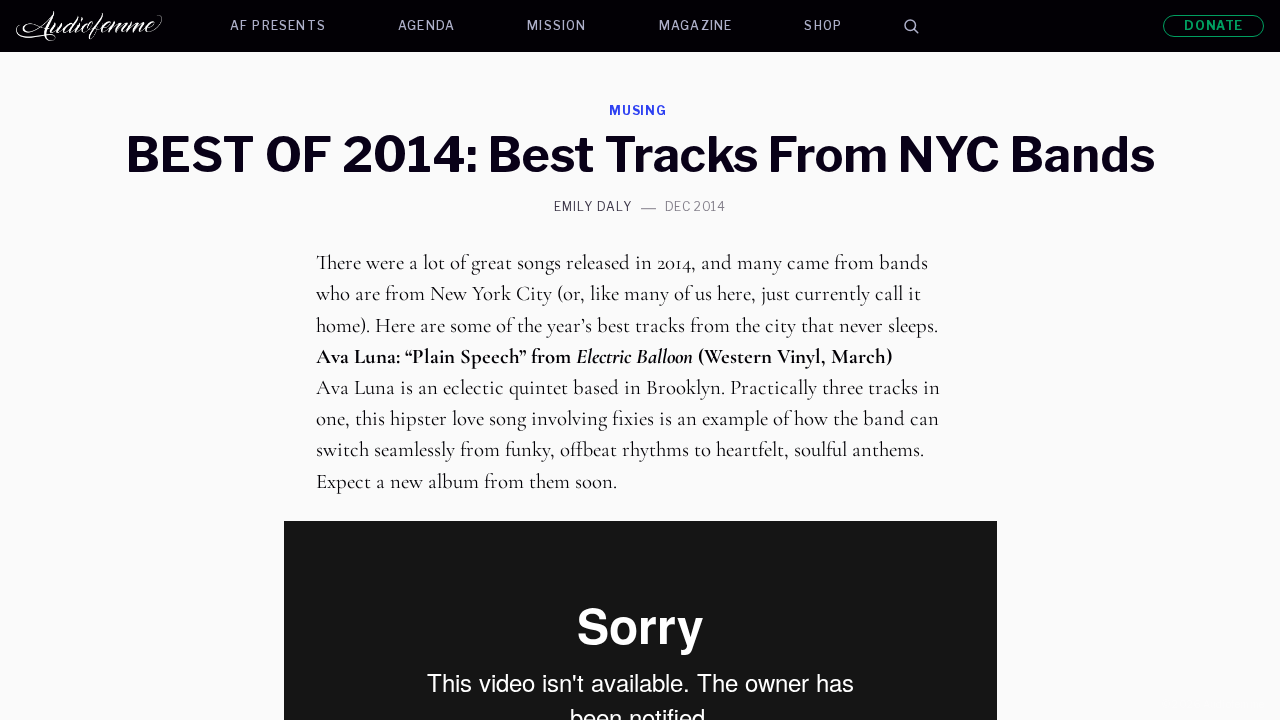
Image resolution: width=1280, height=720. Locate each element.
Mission (556, 25)
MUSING (638, 110)
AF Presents (278, 25)
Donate (1213, 25)
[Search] (911, 26)
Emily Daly (593, 207)
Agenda (426, 25)
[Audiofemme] (105, 26)
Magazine (696, 25)
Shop (823, 25)
